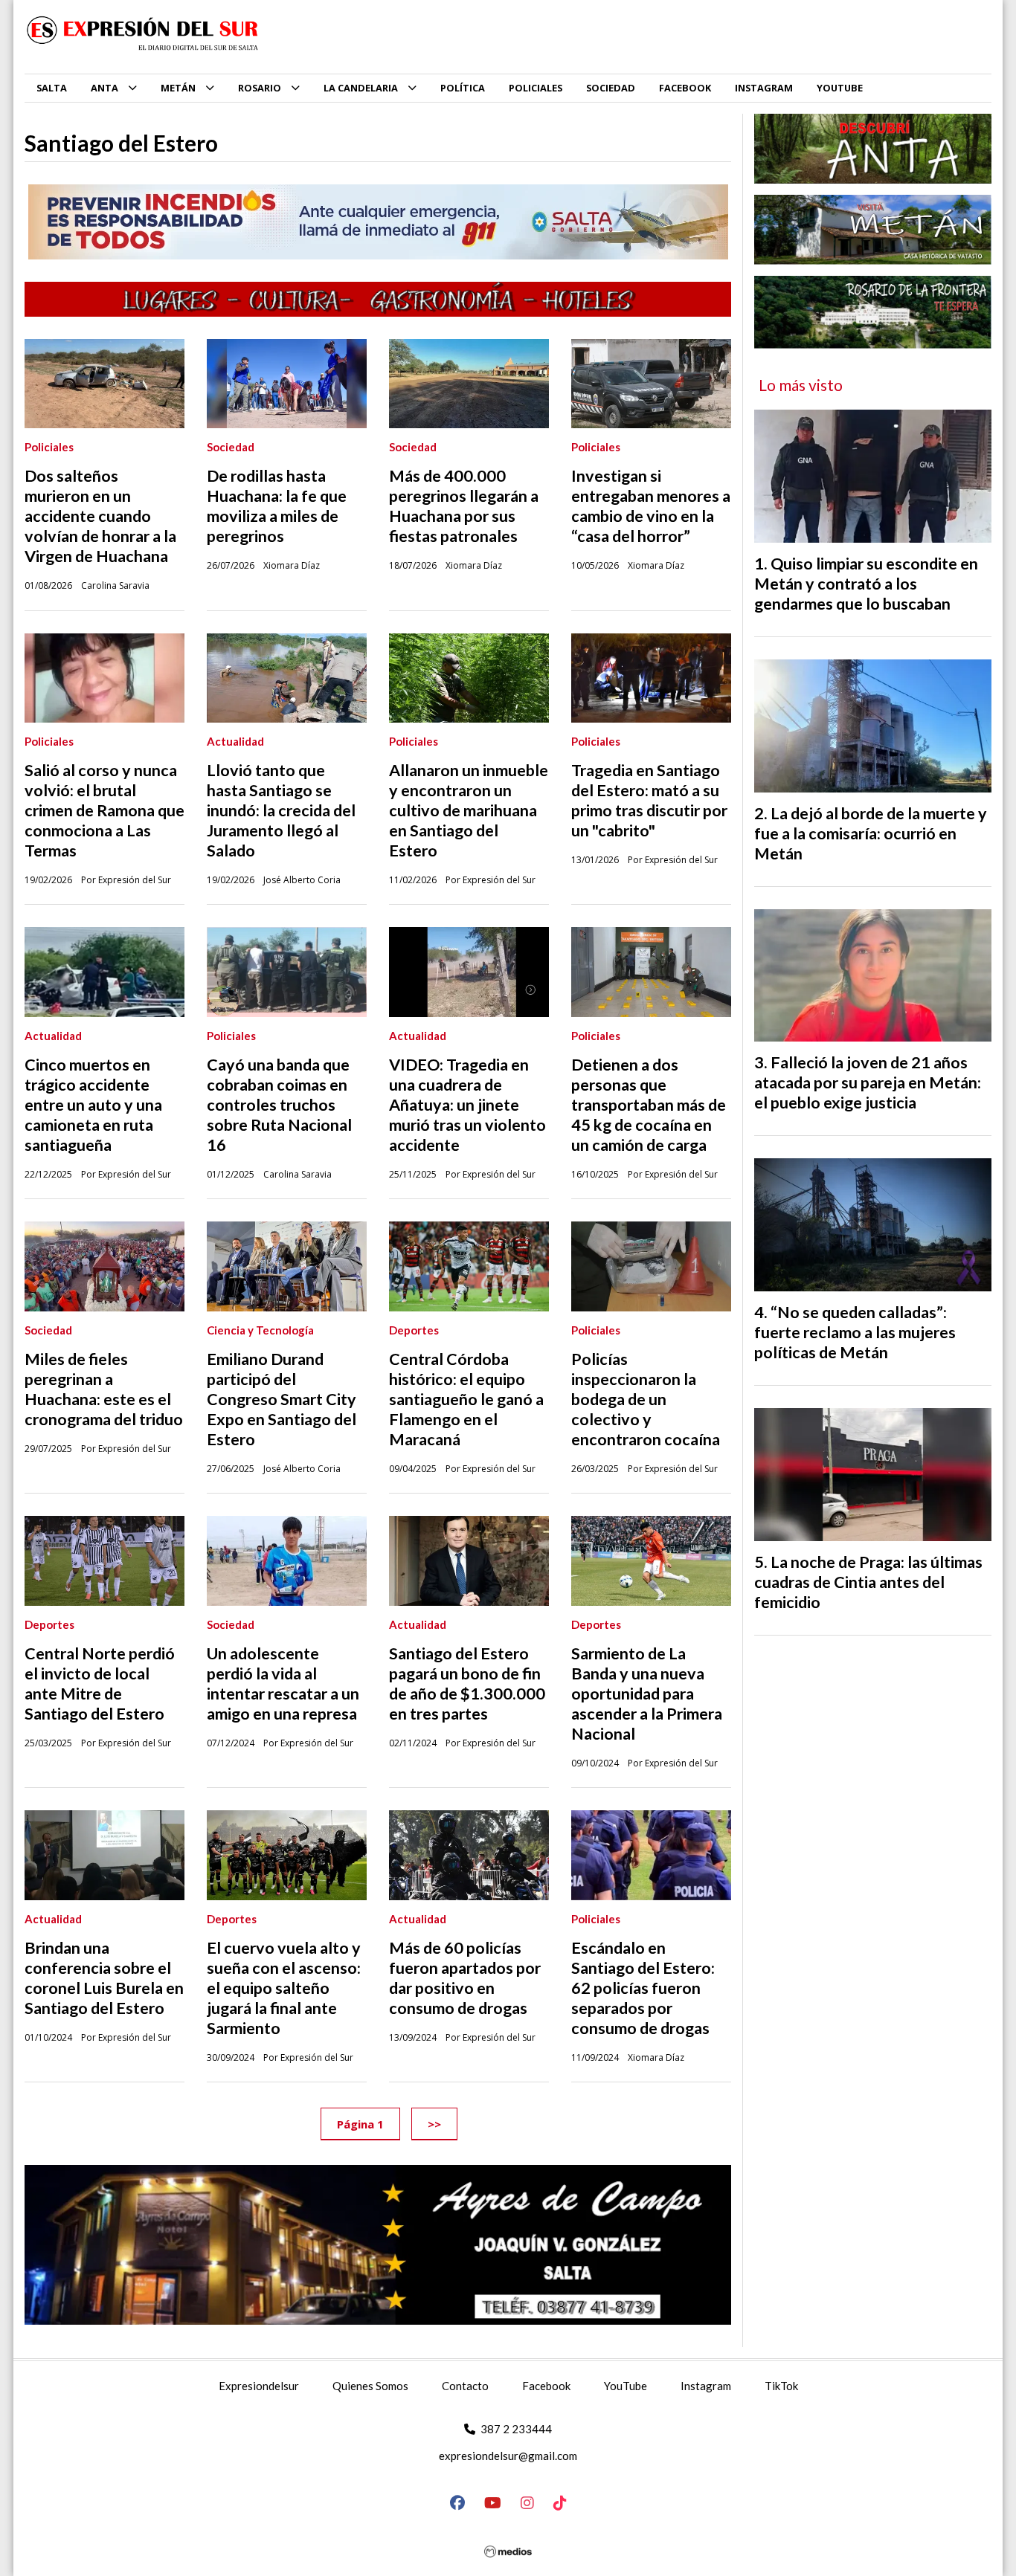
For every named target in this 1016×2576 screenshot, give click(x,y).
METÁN (178, 88)
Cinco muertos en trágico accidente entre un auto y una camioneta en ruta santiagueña (93, 1105)
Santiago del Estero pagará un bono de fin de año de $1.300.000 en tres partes (467, 1684)
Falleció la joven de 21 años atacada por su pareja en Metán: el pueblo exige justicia (868, 1082)
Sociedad (231, 447)
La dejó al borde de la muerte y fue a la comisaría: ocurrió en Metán (871, 833)
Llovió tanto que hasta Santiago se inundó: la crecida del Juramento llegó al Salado (281, 810)
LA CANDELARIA (361, 88)
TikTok (781, 2386)
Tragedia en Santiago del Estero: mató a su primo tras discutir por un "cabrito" (649, 800)
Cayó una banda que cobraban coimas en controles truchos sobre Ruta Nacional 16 (279, 1105)
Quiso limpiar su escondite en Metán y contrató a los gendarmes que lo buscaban (866, 584)
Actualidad (235, 741)
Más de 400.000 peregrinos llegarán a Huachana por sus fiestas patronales (464, 506)
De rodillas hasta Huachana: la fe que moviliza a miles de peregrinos (277, 506)
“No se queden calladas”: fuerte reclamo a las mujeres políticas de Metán (855, 1332)
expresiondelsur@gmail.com (508, 2456)
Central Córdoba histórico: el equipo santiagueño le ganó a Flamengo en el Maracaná (466, 1399)
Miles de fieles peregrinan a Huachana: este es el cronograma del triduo (104, 1389)
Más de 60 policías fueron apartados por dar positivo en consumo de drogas (465, 1978)
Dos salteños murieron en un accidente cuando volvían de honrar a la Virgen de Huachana (100, 516)
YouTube (626, 2386)
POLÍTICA (463, 88)
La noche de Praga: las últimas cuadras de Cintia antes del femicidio (868, 1582)
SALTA (52, 88)
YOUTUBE (840, 88)
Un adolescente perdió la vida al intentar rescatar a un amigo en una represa (283, 1684)
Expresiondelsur (259, 2386)
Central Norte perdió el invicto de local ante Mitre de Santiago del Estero (100, 1684)
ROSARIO (260, 88)
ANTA (105, 88)
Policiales (49, 447)
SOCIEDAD (611, 88)
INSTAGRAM (764, 88)
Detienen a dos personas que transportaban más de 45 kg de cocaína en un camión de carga (649, 1105)
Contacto (465, 2386)
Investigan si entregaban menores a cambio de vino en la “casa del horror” (651, 506)
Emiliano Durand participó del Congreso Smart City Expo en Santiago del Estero (282, 1399)
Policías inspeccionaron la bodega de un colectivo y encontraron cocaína (646, 1399)
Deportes (414, 1330)
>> (434, 2123)
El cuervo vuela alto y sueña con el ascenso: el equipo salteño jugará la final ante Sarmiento (284, 1988)
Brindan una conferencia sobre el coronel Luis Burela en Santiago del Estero (104, 1978)
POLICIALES (536, 88)
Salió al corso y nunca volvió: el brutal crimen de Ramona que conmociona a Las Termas (105, 810)
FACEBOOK (685, 88)
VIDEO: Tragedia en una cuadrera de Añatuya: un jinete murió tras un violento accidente (467, 1105)
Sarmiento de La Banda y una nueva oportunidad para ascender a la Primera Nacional (647, 1694)
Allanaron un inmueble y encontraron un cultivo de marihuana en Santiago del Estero (469, 810)
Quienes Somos (370, 2386)
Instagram (706, 2386)
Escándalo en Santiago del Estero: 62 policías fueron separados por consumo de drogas (643, 1988)
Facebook (546, 2386)
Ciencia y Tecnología (260, 1330)
